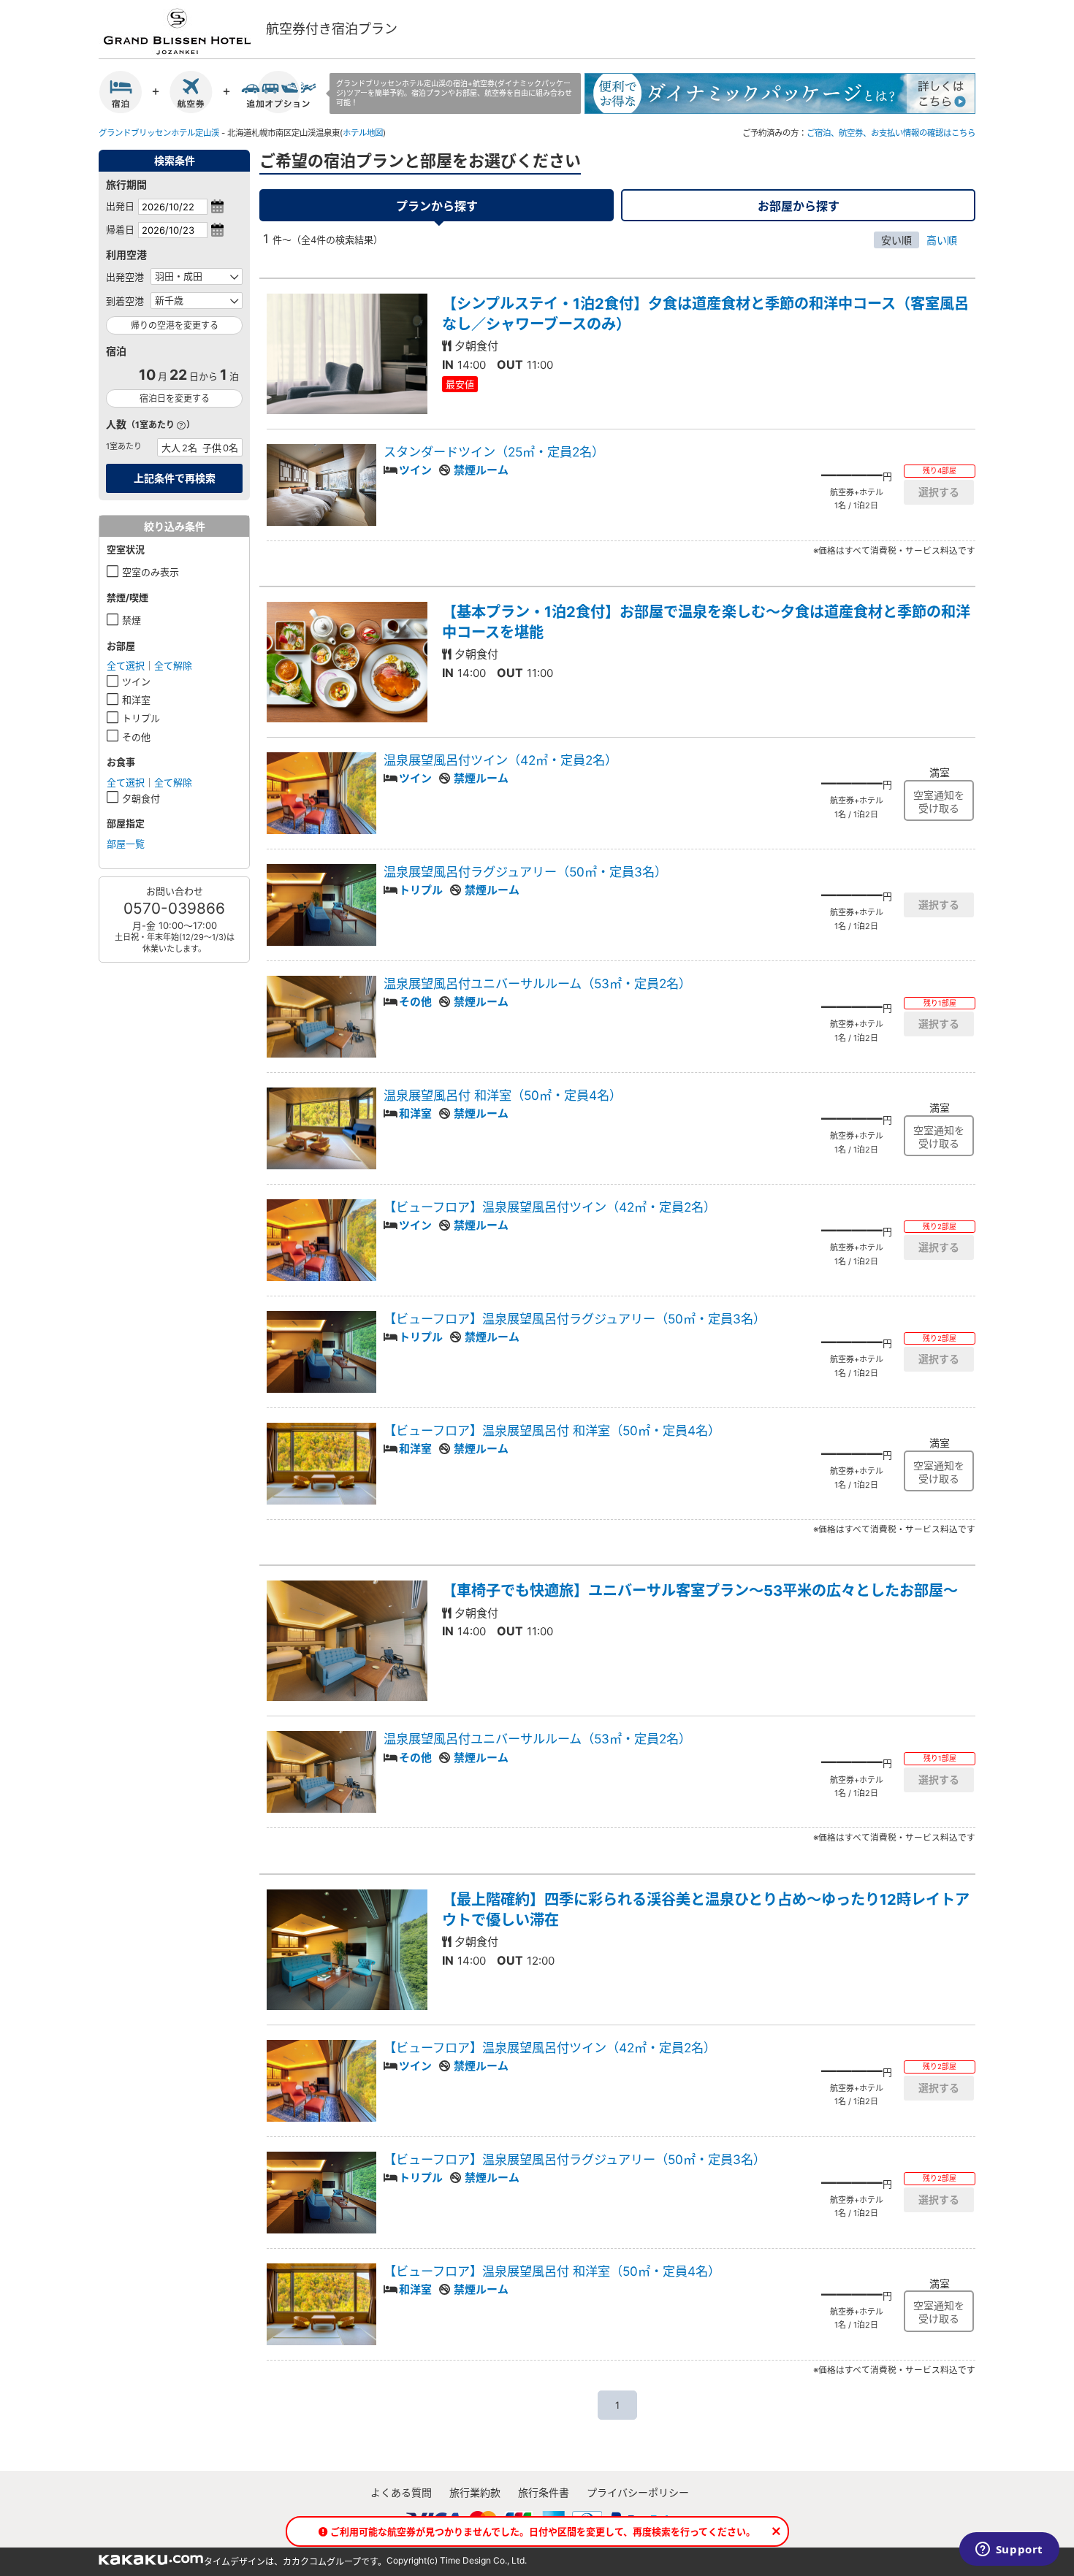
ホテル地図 (363, 133)
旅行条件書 (544, 2492)
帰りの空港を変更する (175, 325)
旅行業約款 (475, 2492)
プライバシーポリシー (638, 2492)
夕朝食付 (141, 798)
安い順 (896, 240)
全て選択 (126, 665)
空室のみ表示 (151, 572)
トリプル (141, 718)
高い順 (942, 240)
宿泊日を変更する (175, 398)
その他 (136, 737)
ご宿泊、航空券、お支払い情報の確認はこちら (891, 133)
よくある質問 (401, 2492)
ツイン (136, 681)
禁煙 (132, 620)
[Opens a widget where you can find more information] (1009, 2550)
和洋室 (136, 700)
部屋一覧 (126, 844)
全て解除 (173, 665)
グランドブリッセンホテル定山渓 (159, 133)
